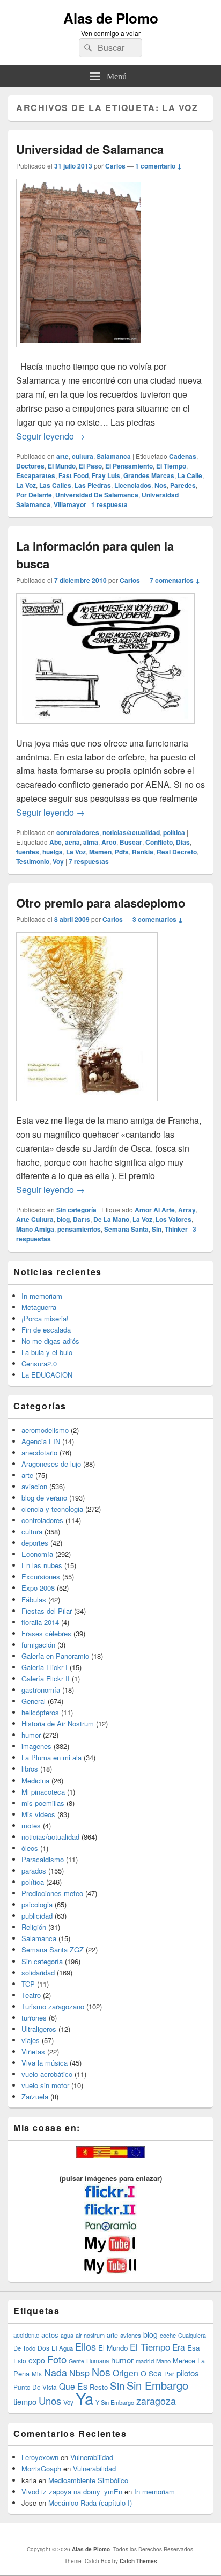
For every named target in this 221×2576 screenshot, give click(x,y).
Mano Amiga (35, 1229)
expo (37, 2360)
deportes (35, 1543)
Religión (34, 1927)
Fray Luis (106, 475)
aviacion (34, 1486)
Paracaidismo (43, 1859)
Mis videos (38, 1814)
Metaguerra (39, 1307)
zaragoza (156, 2401)
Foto (57, 2359)
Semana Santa (126, 1229)
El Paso (90, 466)
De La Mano (111, 1219)
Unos (50, 2401)
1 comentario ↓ (159, 166)
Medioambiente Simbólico (88, 2480)
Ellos (86, 2346)
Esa (193, 2348)
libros (30, 1769)
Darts (82, 1219)
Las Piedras (93, 485)
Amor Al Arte (155, 1210)
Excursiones (41, 1576)
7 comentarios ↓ (175, 580)
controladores (78, 832)
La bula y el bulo (47, 1352)
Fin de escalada (46, 1330)
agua (67, 2335)
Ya (84, 2398)
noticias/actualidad (131, 832)
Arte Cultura (35, 1219)
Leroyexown (40, 2457)
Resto (99, 2387)
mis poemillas (43, 1803)
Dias (183, 842)
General (34, 1701)
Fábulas (34, 1600)
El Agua (62, 2348)
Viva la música (45, 2063)
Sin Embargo (157, 2385)
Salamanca (114, 456)
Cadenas (183, 456)
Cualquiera (192, 2335)
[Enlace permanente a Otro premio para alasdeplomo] (87, 1106)
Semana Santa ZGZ (53, 1949)
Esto (20, 2361)
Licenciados (133, 485)
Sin (157, 1229)
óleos (30, 1848)
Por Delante (34, 495)
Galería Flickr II (46, 1678)
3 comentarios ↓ (158, 919)
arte (62, 456)
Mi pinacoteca (43, 1792)
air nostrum (90, 2335)
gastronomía (41, 1690)
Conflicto (159, 842)
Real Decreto (177, 852)
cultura (83, 456)
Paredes (183, 485)
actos (50, 2335)
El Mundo (62, 466)
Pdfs (122, 852)
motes (31, 1825)
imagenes (36, 1746)
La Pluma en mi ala (51, 1757)
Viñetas (33, 2051)
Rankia (143, 852)
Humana (98, 2361)
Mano (163, 2361)
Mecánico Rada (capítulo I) (90, 2503)
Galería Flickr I (45, 1667)
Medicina (35, 1780)
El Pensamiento (129, 466)
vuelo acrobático (47, 2074)
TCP (28, 1984)
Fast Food (73, 475)
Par (169, 2373)
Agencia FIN (41, 1441)
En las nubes (42, 1565)
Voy (58, 861)
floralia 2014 (40, 1622)
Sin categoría (76, 1210)
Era (179, 2347)
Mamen (100, 852)
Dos (43, 2348)
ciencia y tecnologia (52, 1509)
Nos (161, 485)
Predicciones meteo (52, 1893)
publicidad (37, 1916)
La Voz (26, 485)
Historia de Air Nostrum (58, 1724)
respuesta (109, 504)
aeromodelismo (45, 1430)
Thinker (176, 1229)
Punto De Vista (35, 2387)
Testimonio (33, 861)
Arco (109, 842)
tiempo (25, 2401)
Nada (56, 2372)
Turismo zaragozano (53, 2006)
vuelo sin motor (45, 2085)
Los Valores (174, 1219)
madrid (145, 2361)
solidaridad (38, 1973)
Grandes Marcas (149, 475)
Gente (76, 2361)
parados (34, 1871)
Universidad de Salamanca (90, 149)
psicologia (37, 1904)
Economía (37, 1554)
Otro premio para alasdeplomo (101, 903)
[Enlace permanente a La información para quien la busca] (105, 729)
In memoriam (42, 1296)
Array (187, 1210)
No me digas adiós (50, 1341)
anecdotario (39, 1452)
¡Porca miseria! (45, 1318)
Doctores (30, 466)
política (174, 832)
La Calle (190, 475)
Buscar (131, 842)
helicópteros (40, 1712)
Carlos (115, 166)
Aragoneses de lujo (51, 1464)
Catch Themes (138, 2561)
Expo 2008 (38, 1588)
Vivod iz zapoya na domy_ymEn (72, 2491)
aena (72, 842)
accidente (26, 2335)
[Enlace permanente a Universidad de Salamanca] (80, 352)
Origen (126, 2373)
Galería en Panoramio (55, 1656)
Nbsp (79, 2373)
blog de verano (44, 1498)
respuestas (89, 861)
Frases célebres (46, 1633)
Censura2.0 (39, 1363)
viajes (31, 2040)
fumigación (38, 1645)
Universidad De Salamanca (97, 495)
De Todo (24, 2348)
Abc (56, 842)
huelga (53, 852)
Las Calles (55, 485)
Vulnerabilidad (92, 2457)
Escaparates (36, 475)
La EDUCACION (47, 1375)
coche (168, 2335)
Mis (37, 2374)
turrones (34, 2018)
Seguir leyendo (50, 436)
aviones (131, 2335)
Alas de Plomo (111, 18)
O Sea (151, 2373)
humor (31, 1735)
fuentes (28, 852)
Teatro (31, 1995)
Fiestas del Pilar (47, 1611)
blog (63, 1219)
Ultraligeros (39, 2029)
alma (91, 842)
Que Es (73, 2386)
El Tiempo (171, 466)
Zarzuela (35, 2096)
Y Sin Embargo (115, 2402)
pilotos (188, 2373)
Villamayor (70, 504)
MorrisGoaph (41, 2468)
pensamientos (79, 1229)
